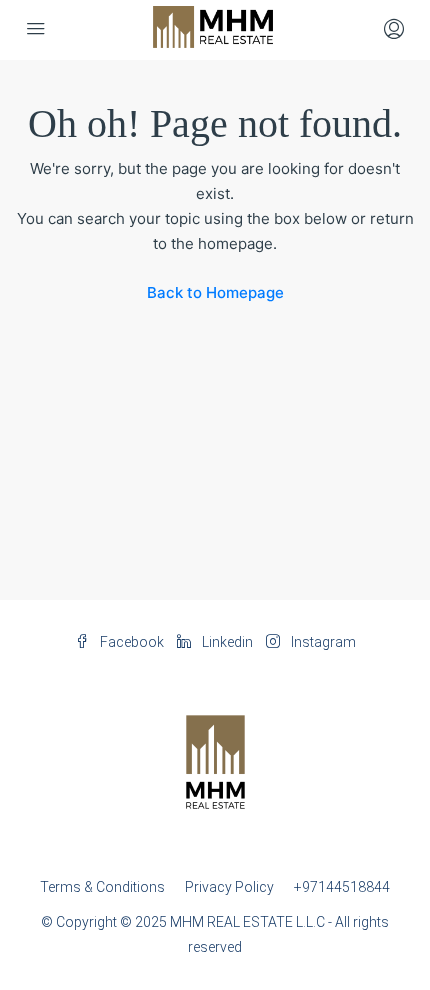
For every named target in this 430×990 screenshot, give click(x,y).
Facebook (130, 642)
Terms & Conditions (102, 887)
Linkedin (226, 642)
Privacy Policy (229, 887)
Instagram (322, 642)
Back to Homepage (215, 292)
